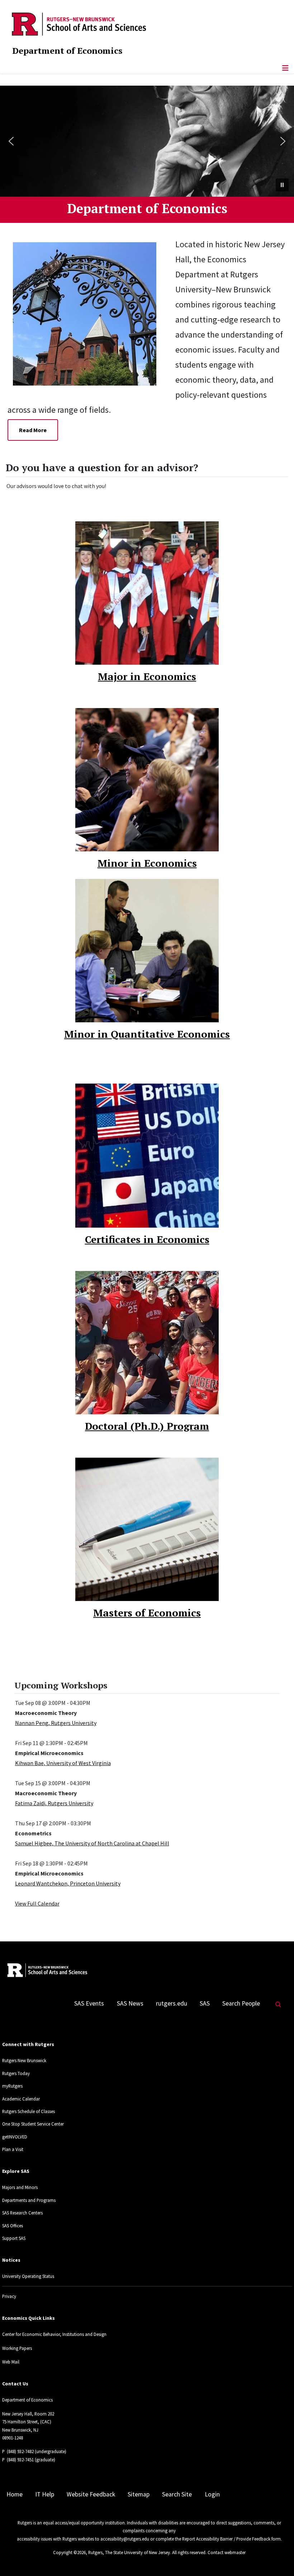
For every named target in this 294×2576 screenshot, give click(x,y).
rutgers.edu (172, 2003)
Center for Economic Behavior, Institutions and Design (54, 2334)
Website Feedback (91, 2494)
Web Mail (11, 2362)
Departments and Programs (29, 2200)
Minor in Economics (147, 863)
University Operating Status (28, 2276)
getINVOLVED (15, 2137)
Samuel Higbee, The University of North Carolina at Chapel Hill (92, 1843)
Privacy (9, 2296)
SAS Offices (13, 2226)
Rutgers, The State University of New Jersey (129, 2552)
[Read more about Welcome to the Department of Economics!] (90, 313)
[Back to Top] (278, 2559)
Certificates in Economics (147, 1239)
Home (15, 2494)
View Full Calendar (37, 1903)
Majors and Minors (20, 2187)
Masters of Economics (147, 1613)
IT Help (45, 2494)
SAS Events (89, 2003)
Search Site (177, 2494)
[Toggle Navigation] (285, 68)
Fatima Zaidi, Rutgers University (54, 1803)
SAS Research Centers (22, 2213)
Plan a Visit (13, 2149)
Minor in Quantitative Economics (147, 1034)
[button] (11, 141)
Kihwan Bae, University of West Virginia (63, 1763)
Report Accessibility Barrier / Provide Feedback (226, 2539)
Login (212, 2494)
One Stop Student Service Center (33, 2124)
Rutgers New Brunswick (24, 2060)
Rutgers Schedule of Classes (29, 2111)
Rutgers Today (16, 2073)
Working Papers (17, 2348)
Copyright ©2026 (69, 2552)
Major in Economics (147, 676)
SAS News (130, 2003)
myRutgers (12, 2086)
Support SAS (14, 2238)
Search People (241, 2003)
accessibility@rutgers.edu (125, 2539)
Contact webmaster (227, 2552)
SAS (205, 2003)
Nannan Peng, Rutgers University (56, 1723)
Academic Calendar (21, 2099)
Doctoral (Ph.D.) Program (147, 1426)
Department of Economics (67, 51)
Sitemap (139, 2494)
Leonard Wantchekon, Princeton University (68, 1883)
